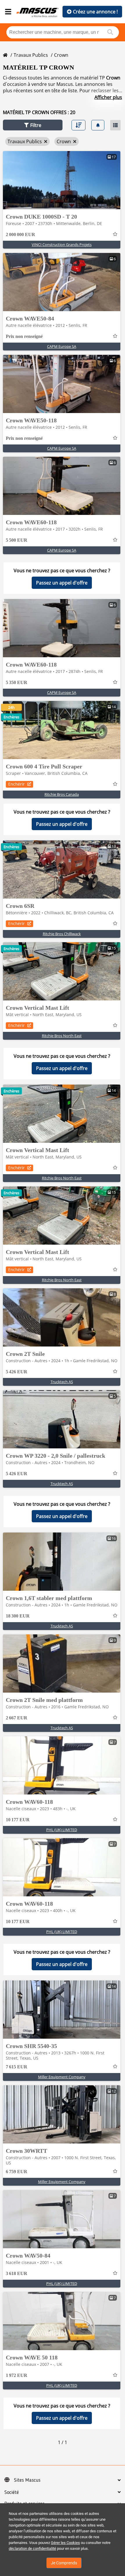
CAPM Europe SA (62, 346)
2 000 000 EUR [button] (20, 234)
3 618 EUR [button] (17, 2273)
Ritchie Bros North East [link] (62, 1036)
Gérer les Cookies (65, 2543)
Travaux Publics (31, 55)
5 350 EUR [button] (17, 682)
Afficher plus (108, 97)
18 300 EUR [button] (18, 1616)
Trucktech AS (62, 1382)
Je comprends (64, 2563)
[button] (33, 125)
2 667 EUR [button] (17, 1718)
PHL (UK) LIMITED (62, 1830)
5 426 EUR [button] (17, 1372)
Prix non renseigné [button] (24, 336)
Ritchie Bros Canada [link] (62, 794)
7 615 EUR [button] (17, 2067)
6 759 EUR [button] (17, 2172)
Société (12, 2492)
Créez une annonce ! (95, 12)
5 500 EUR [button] (17, 540)
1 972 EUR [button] (17, 2375)
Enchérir (16, 784)
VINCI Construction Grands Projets (62, 245)
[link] (62, 180)
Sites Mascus (27, 2480)
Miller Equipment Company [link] (62, 2077)
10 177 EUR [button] (18, 1820)
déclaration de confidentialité (32, 2548)
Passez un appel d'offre (62, 583)
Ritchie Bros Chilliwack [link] (62, 934)
